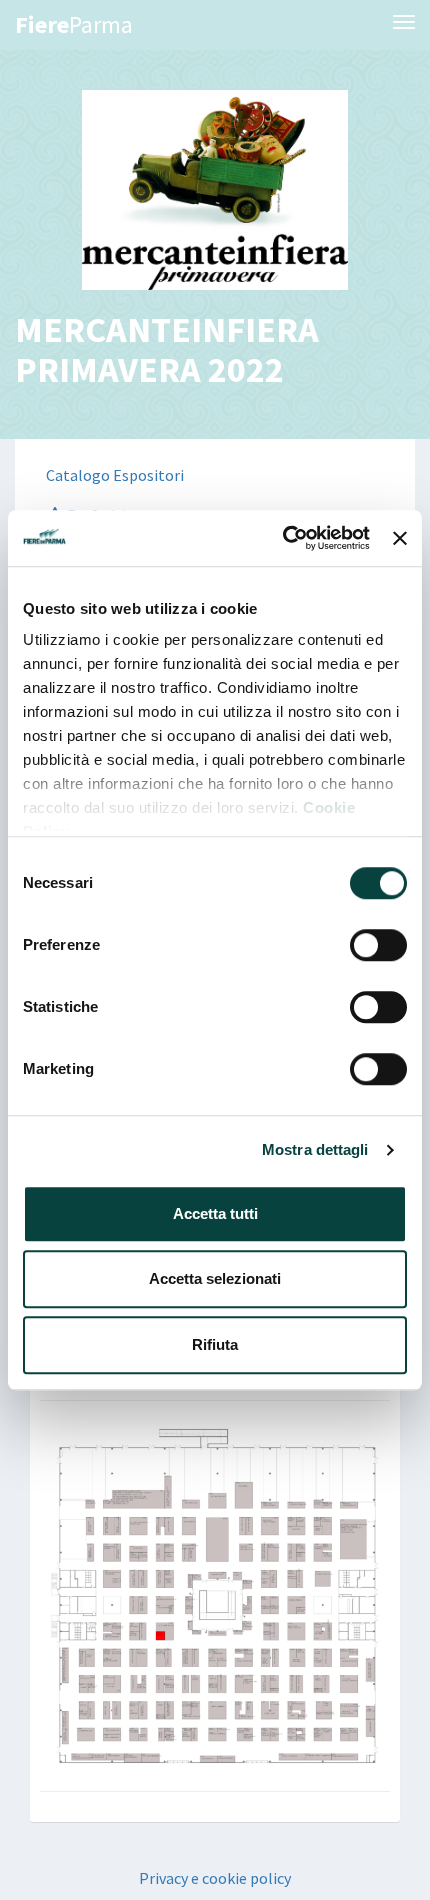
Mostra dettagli (315, 1149)
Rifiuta (215, 1344)
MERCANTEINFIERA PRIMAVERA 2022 (167, 349)
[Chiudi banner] (400, 538)
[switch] (378, 945)
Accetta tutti (215, 1213)
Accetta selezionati (215, 1278)
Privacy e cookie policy (215, 1878)
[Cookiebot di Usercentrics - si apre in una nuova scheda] (283, 538)
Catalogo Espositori (115, 475)
